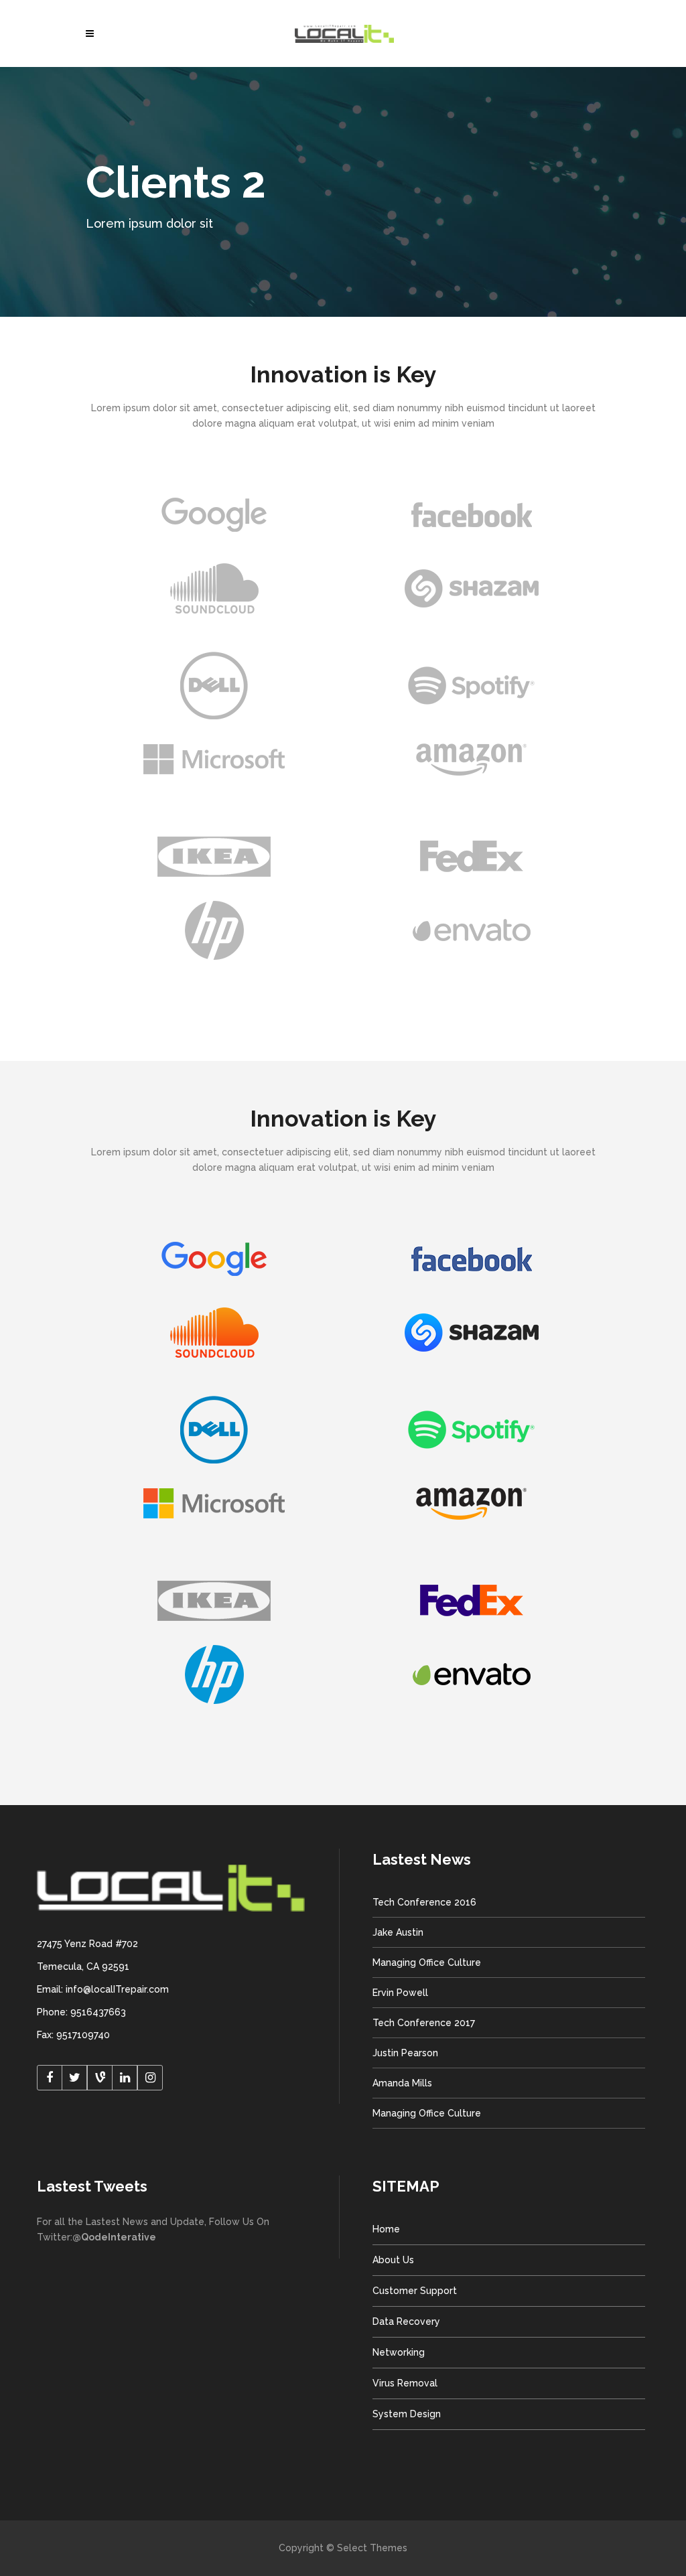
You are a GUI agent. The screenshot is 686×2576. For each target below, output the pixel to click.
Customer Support (415, 2291)
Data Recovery (406, 2321)
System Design (407, 2414)
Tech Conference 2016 (424, 1902)
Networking (399, 2352)
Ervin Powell (400, 1993)
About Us (393, 2260)
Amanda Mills (402, 2083)
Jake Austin (398, 1932)
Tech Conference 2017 (424, 2023)
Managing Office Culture (427, 1962)
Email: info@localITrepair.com (103, 1989)
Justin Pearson (405, 2053)
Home (386, 2229)
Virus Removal (405, 2383)
